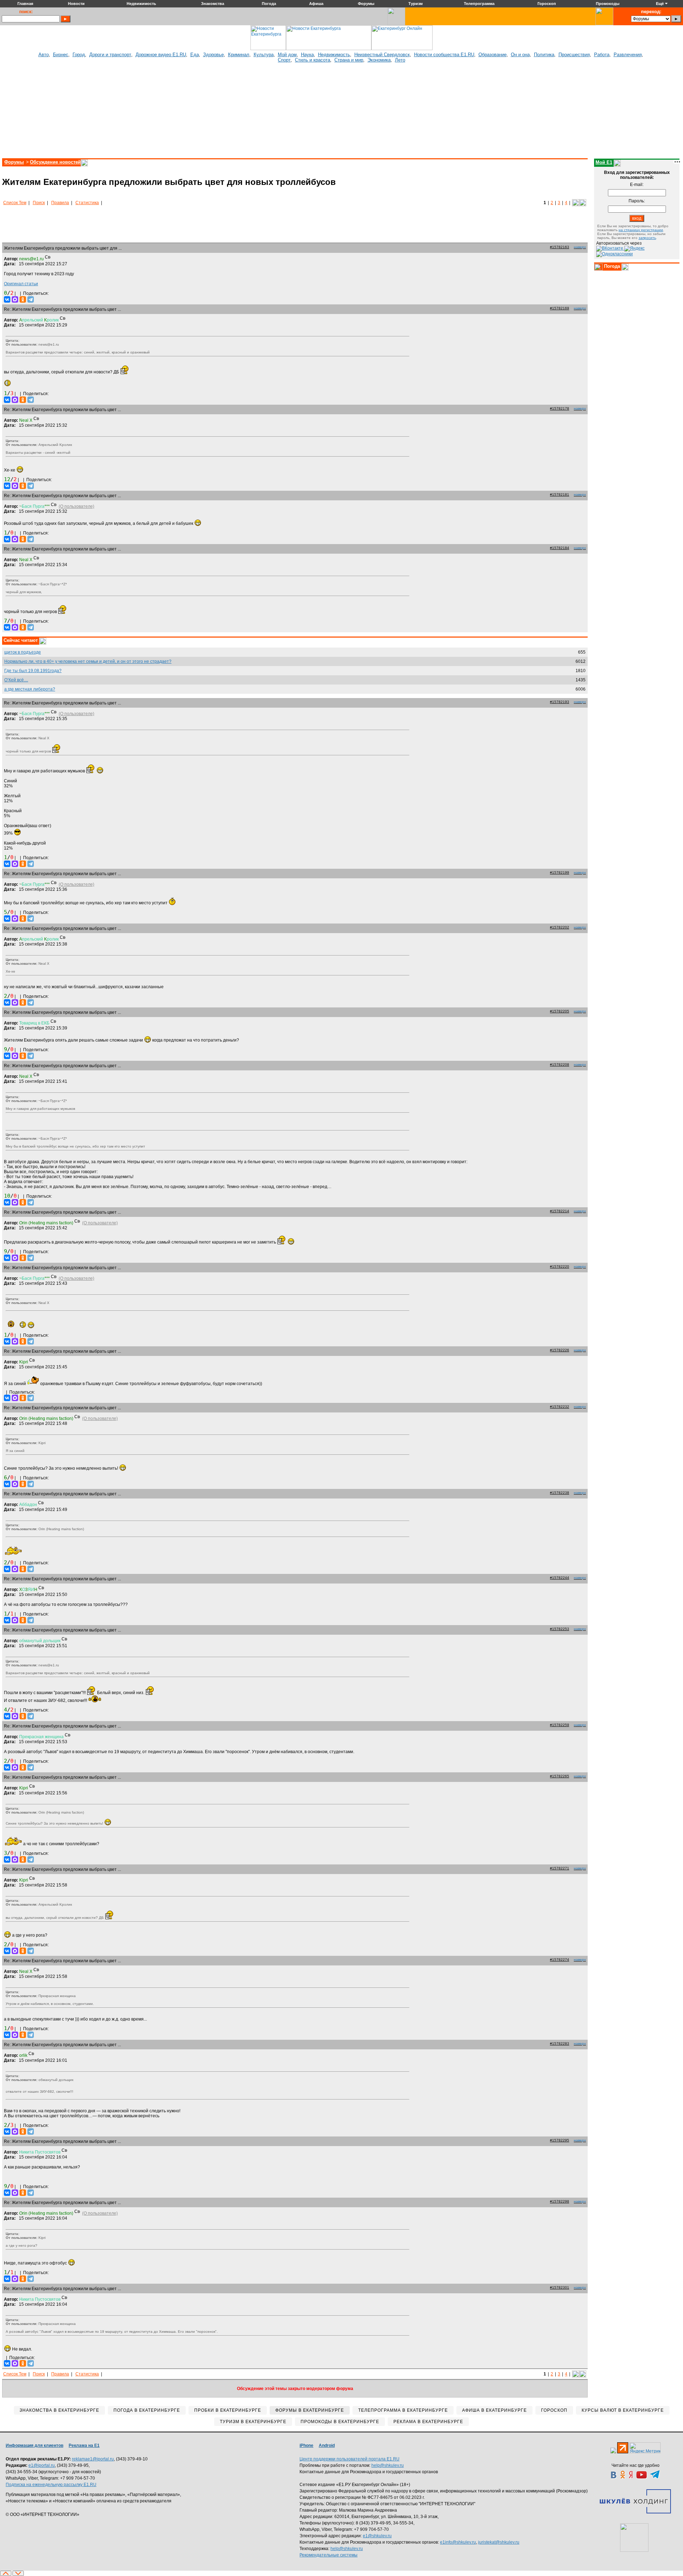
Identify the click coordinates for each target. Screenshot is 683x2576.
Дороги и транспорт (110, 55)
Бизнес (61, 55)
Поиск (39, 203)
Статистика (87, 203)
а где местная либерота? (30, 689)
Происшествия (574, 55)
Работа (602, 55)
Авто (44, 55)
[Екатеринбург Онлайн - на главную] (402, 49)
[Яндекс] (634, 248)
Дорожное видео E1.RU (161, 55)
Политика (544, 55)
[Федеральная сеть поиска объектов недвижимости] (634, 2538)
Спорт (284, 60)
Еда (195, 55)
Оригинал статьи (21, 284)
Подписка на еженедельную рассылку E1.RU (51, 2485)
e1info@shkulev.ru (458, 2542)
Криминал (239, 55)
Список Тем (15, 203)
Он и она (520, 55)
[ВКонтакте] (7, 299)
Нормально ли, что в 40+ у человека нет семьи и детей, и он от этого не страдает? (88, 661)
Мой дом (287, 55)
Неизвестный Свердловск (382, 55)
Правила (60, 203)
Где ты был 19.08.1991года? (33, 671)
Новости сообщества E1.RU (444, 55)
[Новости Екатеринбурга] (268, 49)
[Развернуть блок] (598, 267)
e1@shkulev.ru (377, 2536)
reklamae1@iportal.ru (93, 2459)
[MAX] (15, 299)
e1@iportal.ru (42, 2465)
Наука (307, 55)
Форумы (14, 162)
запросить (647, 238)
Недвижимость (334, 55)
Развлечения (628, 55)
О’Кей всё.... (16, 680)
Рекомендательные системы (329, 2555)
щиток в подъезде (23, 652)
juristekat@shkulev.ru (499, 2542)
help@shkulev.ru (388, 2465)
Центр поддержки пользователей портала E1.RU (350, 2459)
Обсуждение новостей (55, 162)
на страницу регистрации (641, 230)
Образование (493, 55)
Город (79, 55)
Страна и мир (349, 60)
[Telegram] (31, 299)
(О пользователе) (76, 506)
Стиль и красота (313, 60)
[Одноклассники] (23, 299)
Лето (400, 60)
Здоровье (213, 55)
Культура (264, 55)
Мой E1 (604, 162)
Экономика (379, 60)
